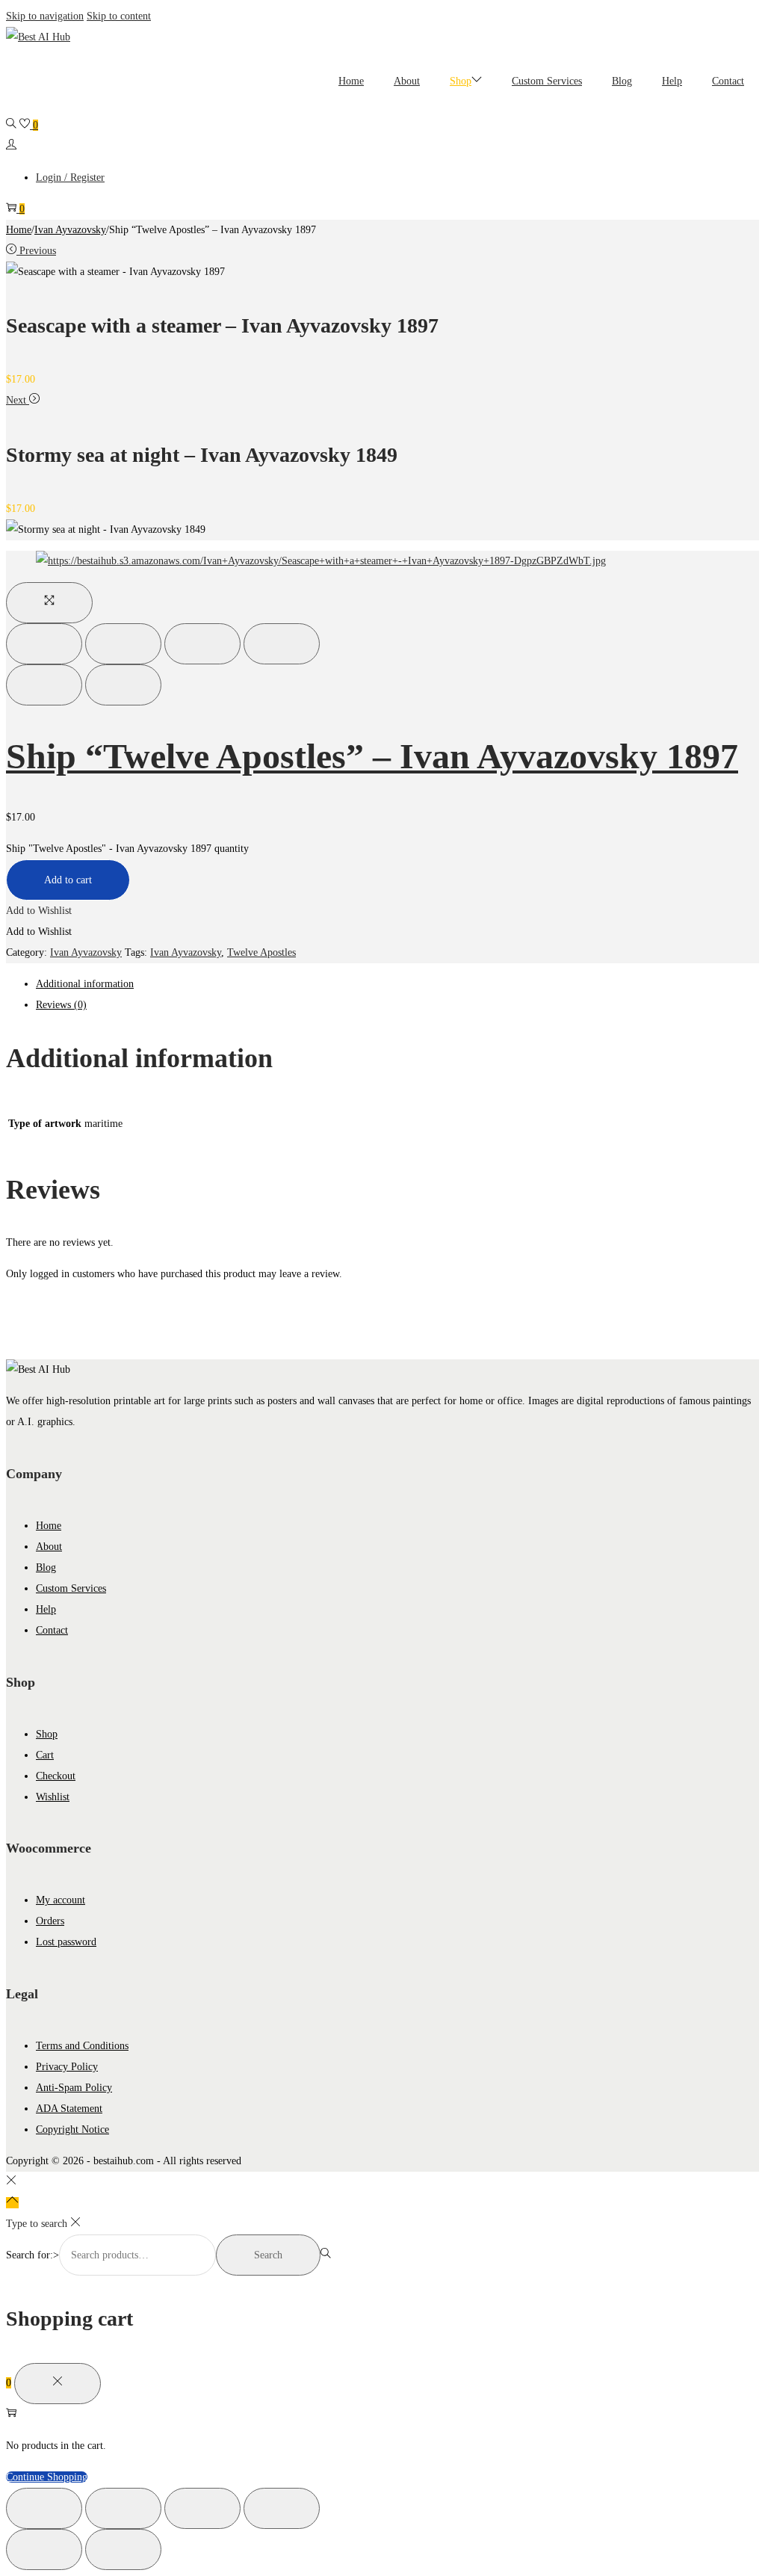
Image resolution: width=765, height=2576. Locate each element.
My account (61, 1900)
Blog (46, 1567)
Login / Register (70, 177)
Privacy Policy (67, 2067)
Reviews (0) (61, 1005)
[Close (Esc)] (44, 644)
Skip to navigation (45, 16)
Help (46, 1609)
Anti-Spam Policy (74, 2088)
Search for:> (32, 2255)
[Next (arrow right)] (123, 685)
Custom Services (71, 1588)
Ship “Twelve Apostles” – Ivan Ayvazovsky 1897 (372, 756)
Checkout (56, 1776)
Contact (52, 1630)
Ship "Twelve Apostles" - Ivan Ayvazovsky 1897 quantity (127, 849)
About (49, 1547)
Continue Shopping (47, 2477)
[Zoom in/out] (282, 644)
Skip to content (119, 16)
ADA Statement (69, 2109)
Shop (47, 1734)
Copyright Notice (72, 2129)
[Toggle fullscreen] (202, 644)
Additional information (85, 984)
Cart (45, 1755)
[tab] (397, 984)
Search (268, 2255)
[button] (39, 911)
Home (19, 230)
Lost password (66, 1942)
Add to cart (68, 880)
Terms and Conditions (82, 2046)
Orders (50, 1921)
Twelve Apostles (261, 952)
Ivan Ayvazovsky (70, 230)
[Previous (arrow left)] (44, 685)
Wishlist (53, 1797)
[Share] (123, 644)
